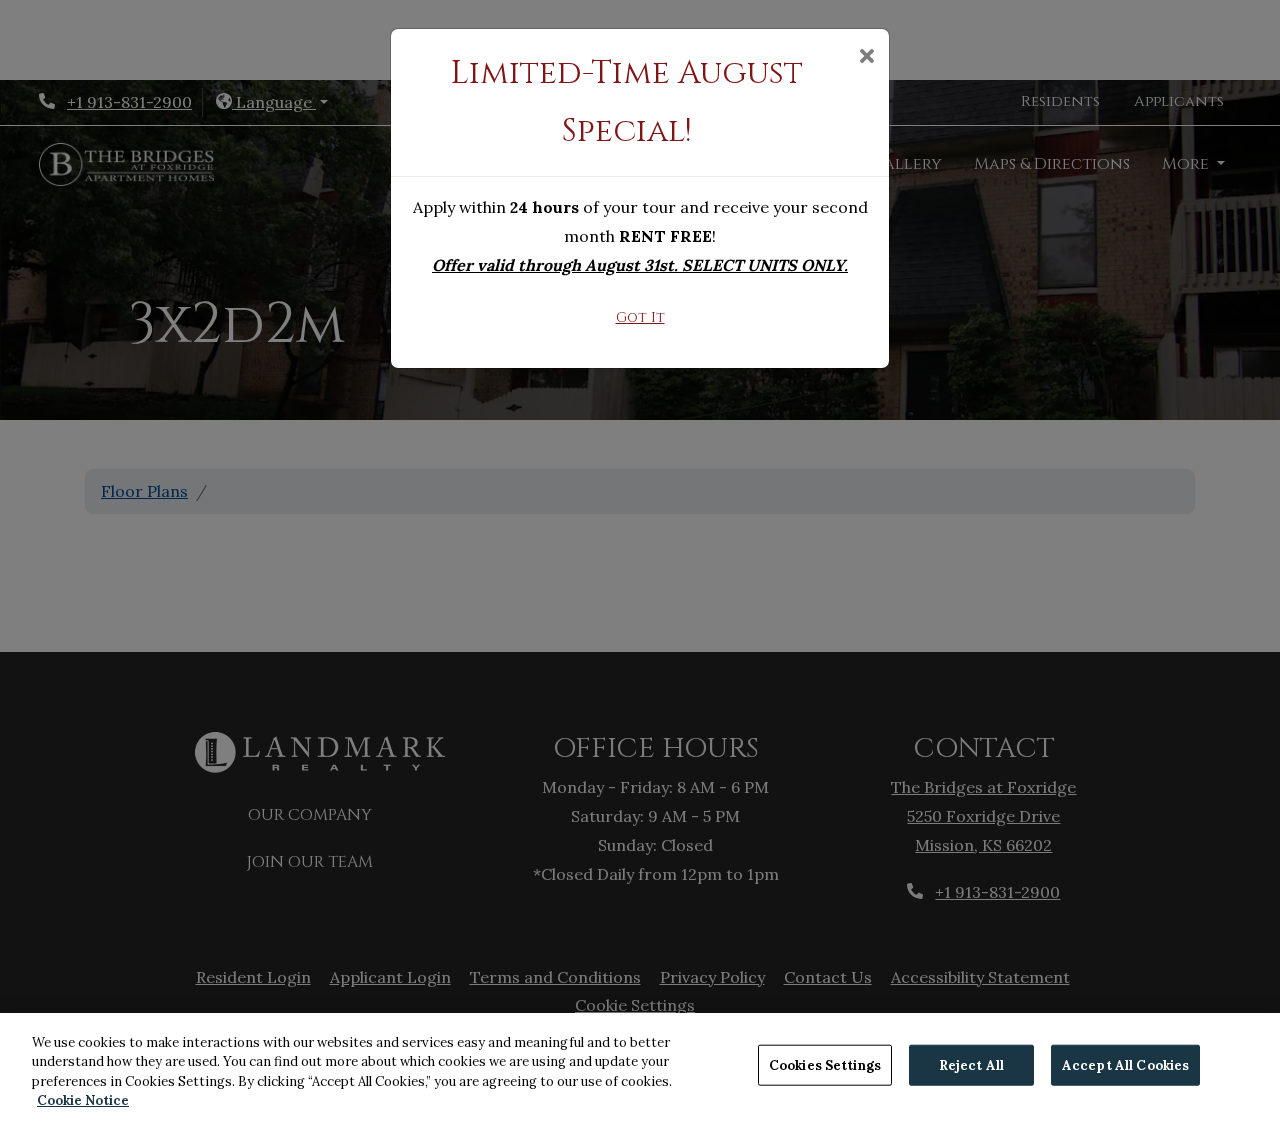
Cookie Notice (83, 1100)
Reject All (971, 1065)
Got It (640, 317)
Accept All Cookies (1125, 1065)
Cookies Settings (825, 1065)
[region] (640, 1067)
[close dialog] (866, 58)
